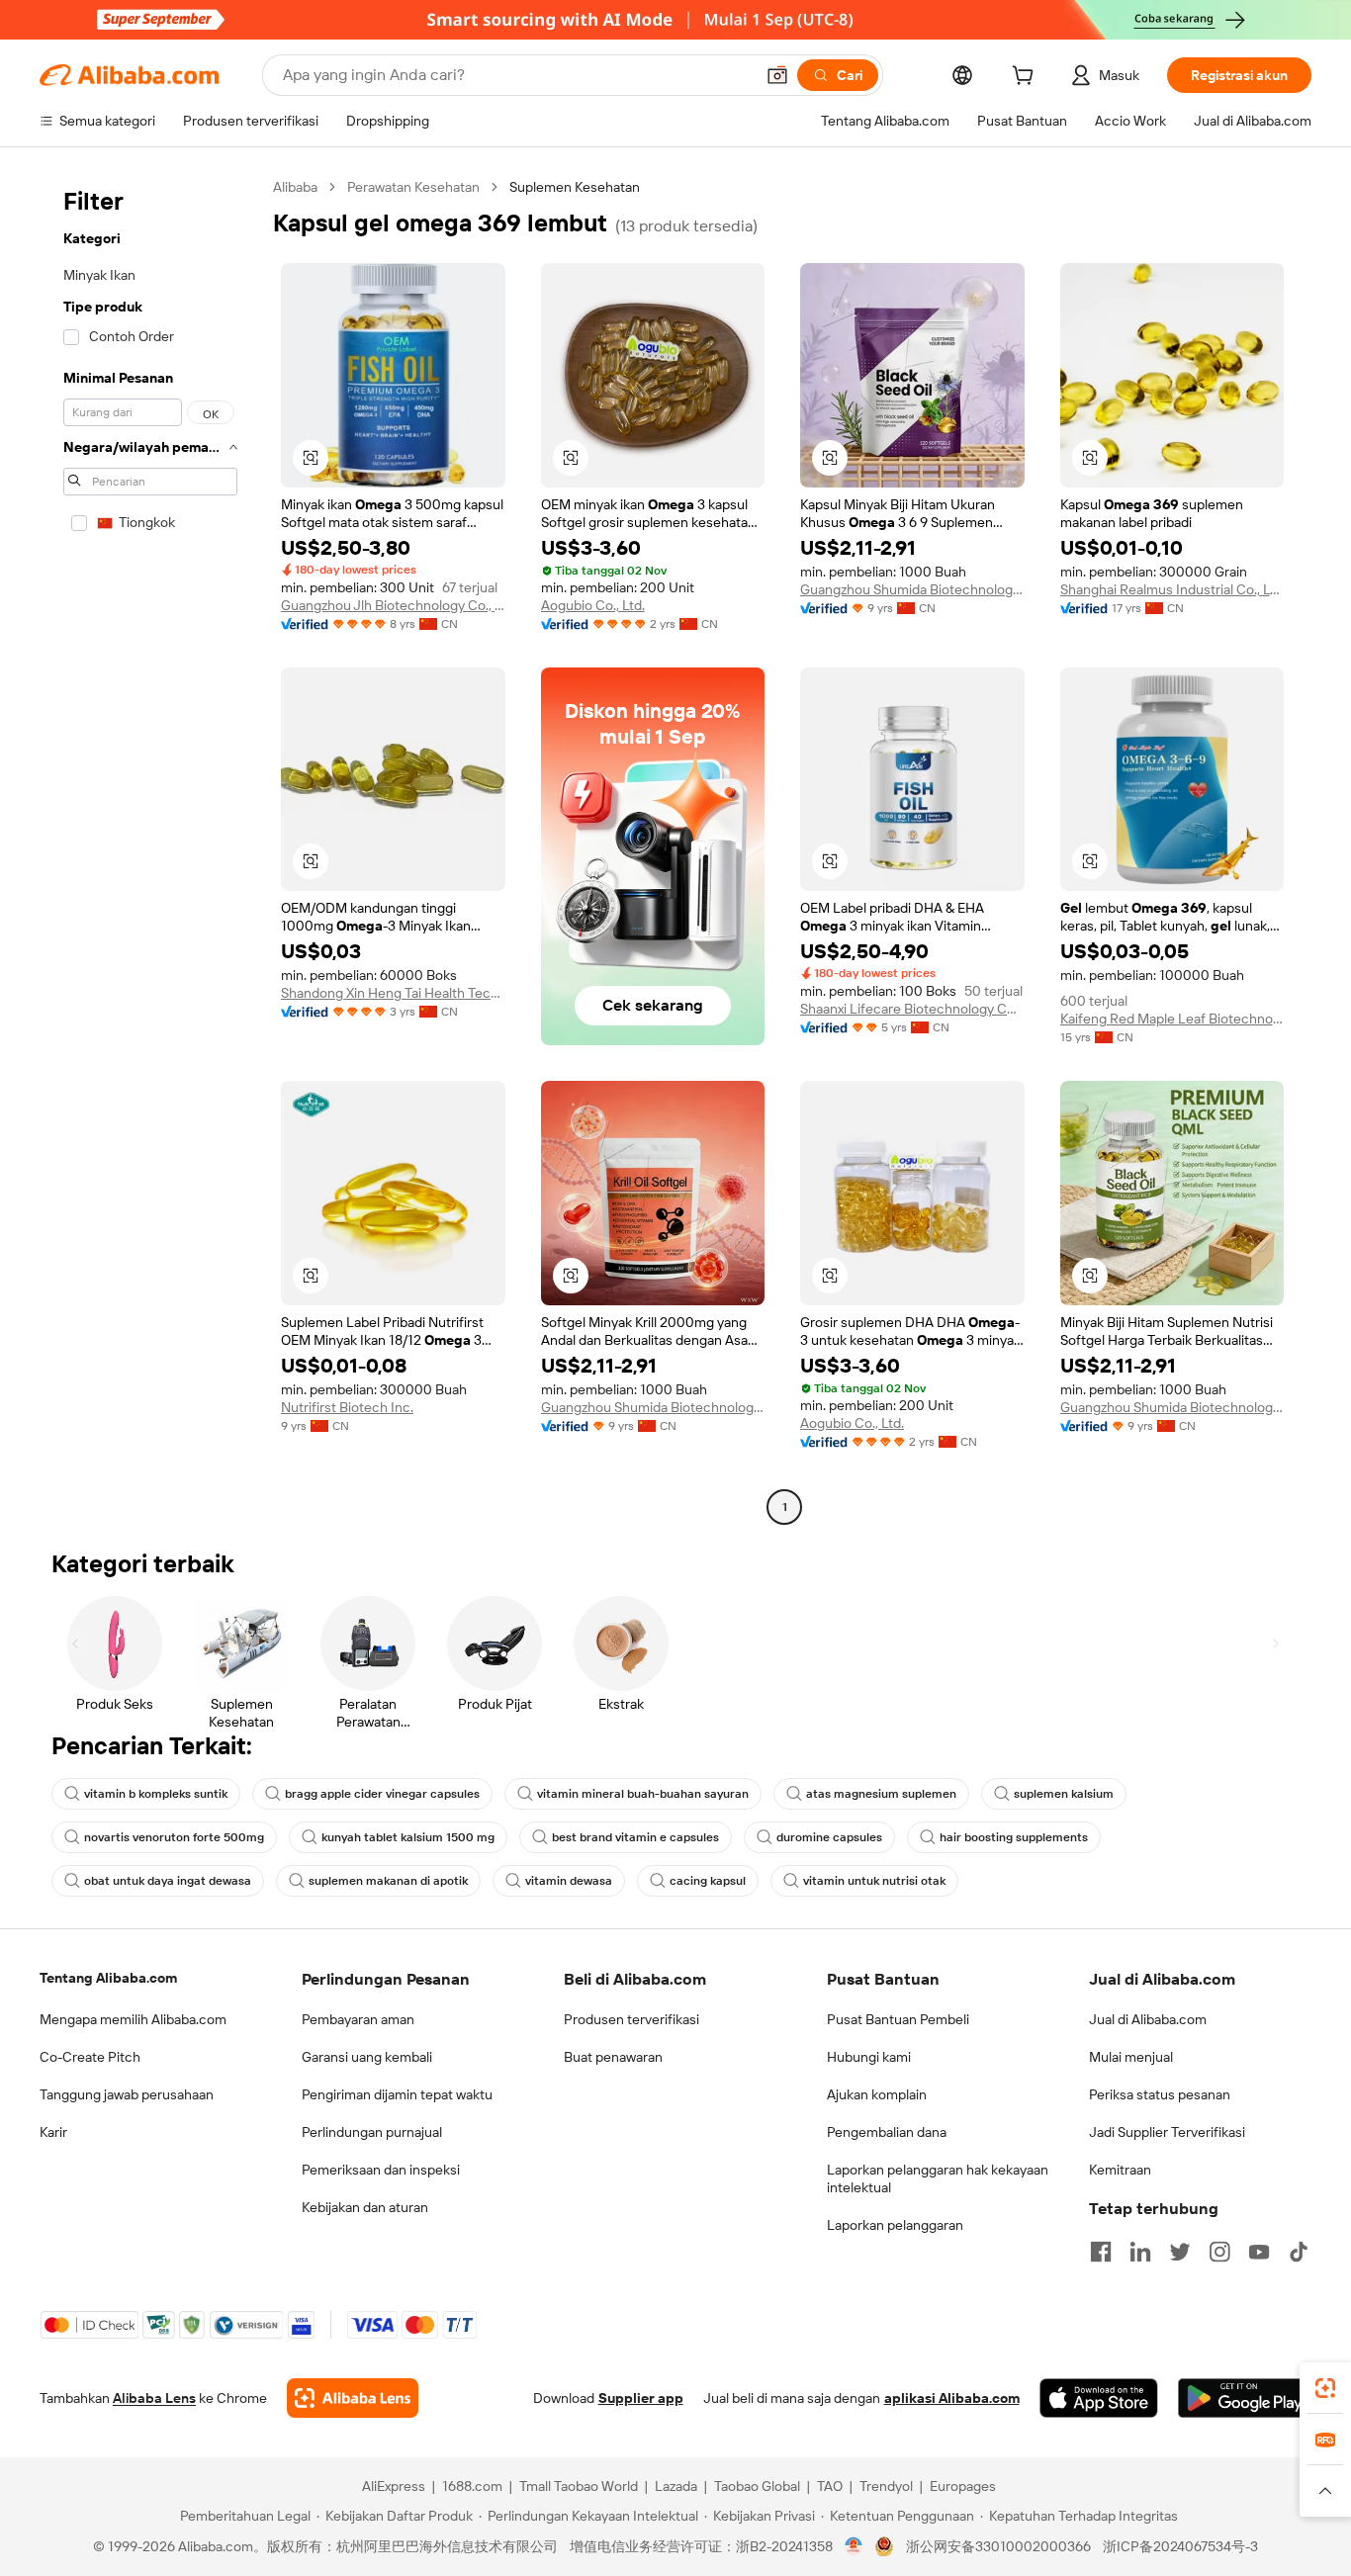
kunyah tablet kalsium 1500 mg (408, 1837)
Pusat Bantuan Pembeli (898, 2019)
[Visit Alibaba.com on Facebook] (1101, 2252)
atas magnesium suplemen (881, 1794)
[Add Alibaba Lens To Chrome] (353, 2398)
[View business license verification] (854, 2546)
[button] (777, 75)
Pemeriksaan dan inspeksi (381, 2170)
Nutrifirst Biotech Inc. (347, 1407)
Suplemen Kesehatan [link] (575, 187)
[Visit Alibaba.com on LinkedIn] (1140, 2252)
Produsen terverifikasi (631, 2019)
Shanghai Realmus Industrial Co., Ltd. (1172, 589)
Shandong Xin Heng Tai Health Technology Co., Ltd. (393, 993)
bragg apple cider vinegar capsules (382, 1794)
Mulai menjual (1131, 2057)
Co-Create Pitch (90, 2057)
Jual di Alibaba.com (1148, 2019)
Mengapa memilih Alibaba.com (133, 2019)
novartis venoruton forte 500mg (174, 1837)
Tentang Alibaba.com (108, 1978)
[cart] (1027, 78)
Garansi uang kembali (367, 2057)
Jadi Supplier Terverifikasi (1167, 2132)
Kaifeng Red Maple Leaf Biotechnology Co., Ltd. (1172, 1019)
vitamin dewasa (569, 1881)
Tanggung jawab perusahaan (127, 2094)
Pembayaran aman (358, 2019)
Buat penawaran (613, 2057)
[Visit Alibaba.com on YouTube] (1259, 2252)
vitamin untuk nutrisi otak (874, 1881)
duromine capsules (829, 1837)
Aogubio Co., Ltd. (593, 605)
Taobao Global (757, 2486)
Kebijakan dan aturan (365, 2207)
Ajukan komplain (877, 2094)
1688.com (472, 2486)
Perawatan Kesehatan (413, 187)
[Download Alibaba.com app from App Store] (1099, 2398)
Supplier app (641, 2398)
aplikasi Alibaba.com (952, 2398)
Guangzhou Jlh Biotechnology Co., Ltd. (393, 605)
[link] (1325, 2388)
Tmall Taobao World (579, 2486)
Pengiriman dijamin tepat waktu (397, 2094)
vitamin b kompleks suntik (156, 1794)
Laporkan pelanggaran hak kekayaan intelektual (938, 2178)
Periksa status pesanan (1160, 2094)
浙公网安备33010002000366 (998, 2546)
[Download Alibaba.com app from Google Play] (1245, 2398)
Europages (963, 2486)
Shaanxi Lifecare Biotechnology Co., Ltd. (912, 1009)
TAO (830, 2486)
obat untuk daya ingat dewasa (168, 1881)
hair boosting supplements (1014, 1837)
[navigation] (150, 849)
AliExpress (394, 2486)
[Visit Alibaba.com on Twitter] (1180, 2252)
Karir (53, 2132)
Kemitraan (1120, 2170)
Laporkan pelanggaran (895, 2225)
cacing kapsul (708, 1881)
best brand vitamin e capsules (635, 1837)
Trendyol (886, 2486)
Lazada (676, 2486)
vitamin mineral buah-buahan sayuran (643, 1794)
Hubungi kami (869, 2057)
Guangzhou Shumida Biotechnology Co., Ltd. (912, 589)
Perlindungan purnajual (372, 2132)
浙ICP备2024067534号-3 (1180, 2546)
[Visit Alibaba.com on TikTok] (1299, 2252)
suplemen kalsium (1064, 1794)
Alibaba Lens (154, 2398)
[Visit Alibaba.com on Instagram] (1219, 2252)
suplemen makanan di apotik (388, 1881)
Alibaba (295, 187)
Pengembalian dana (887, 2132)
